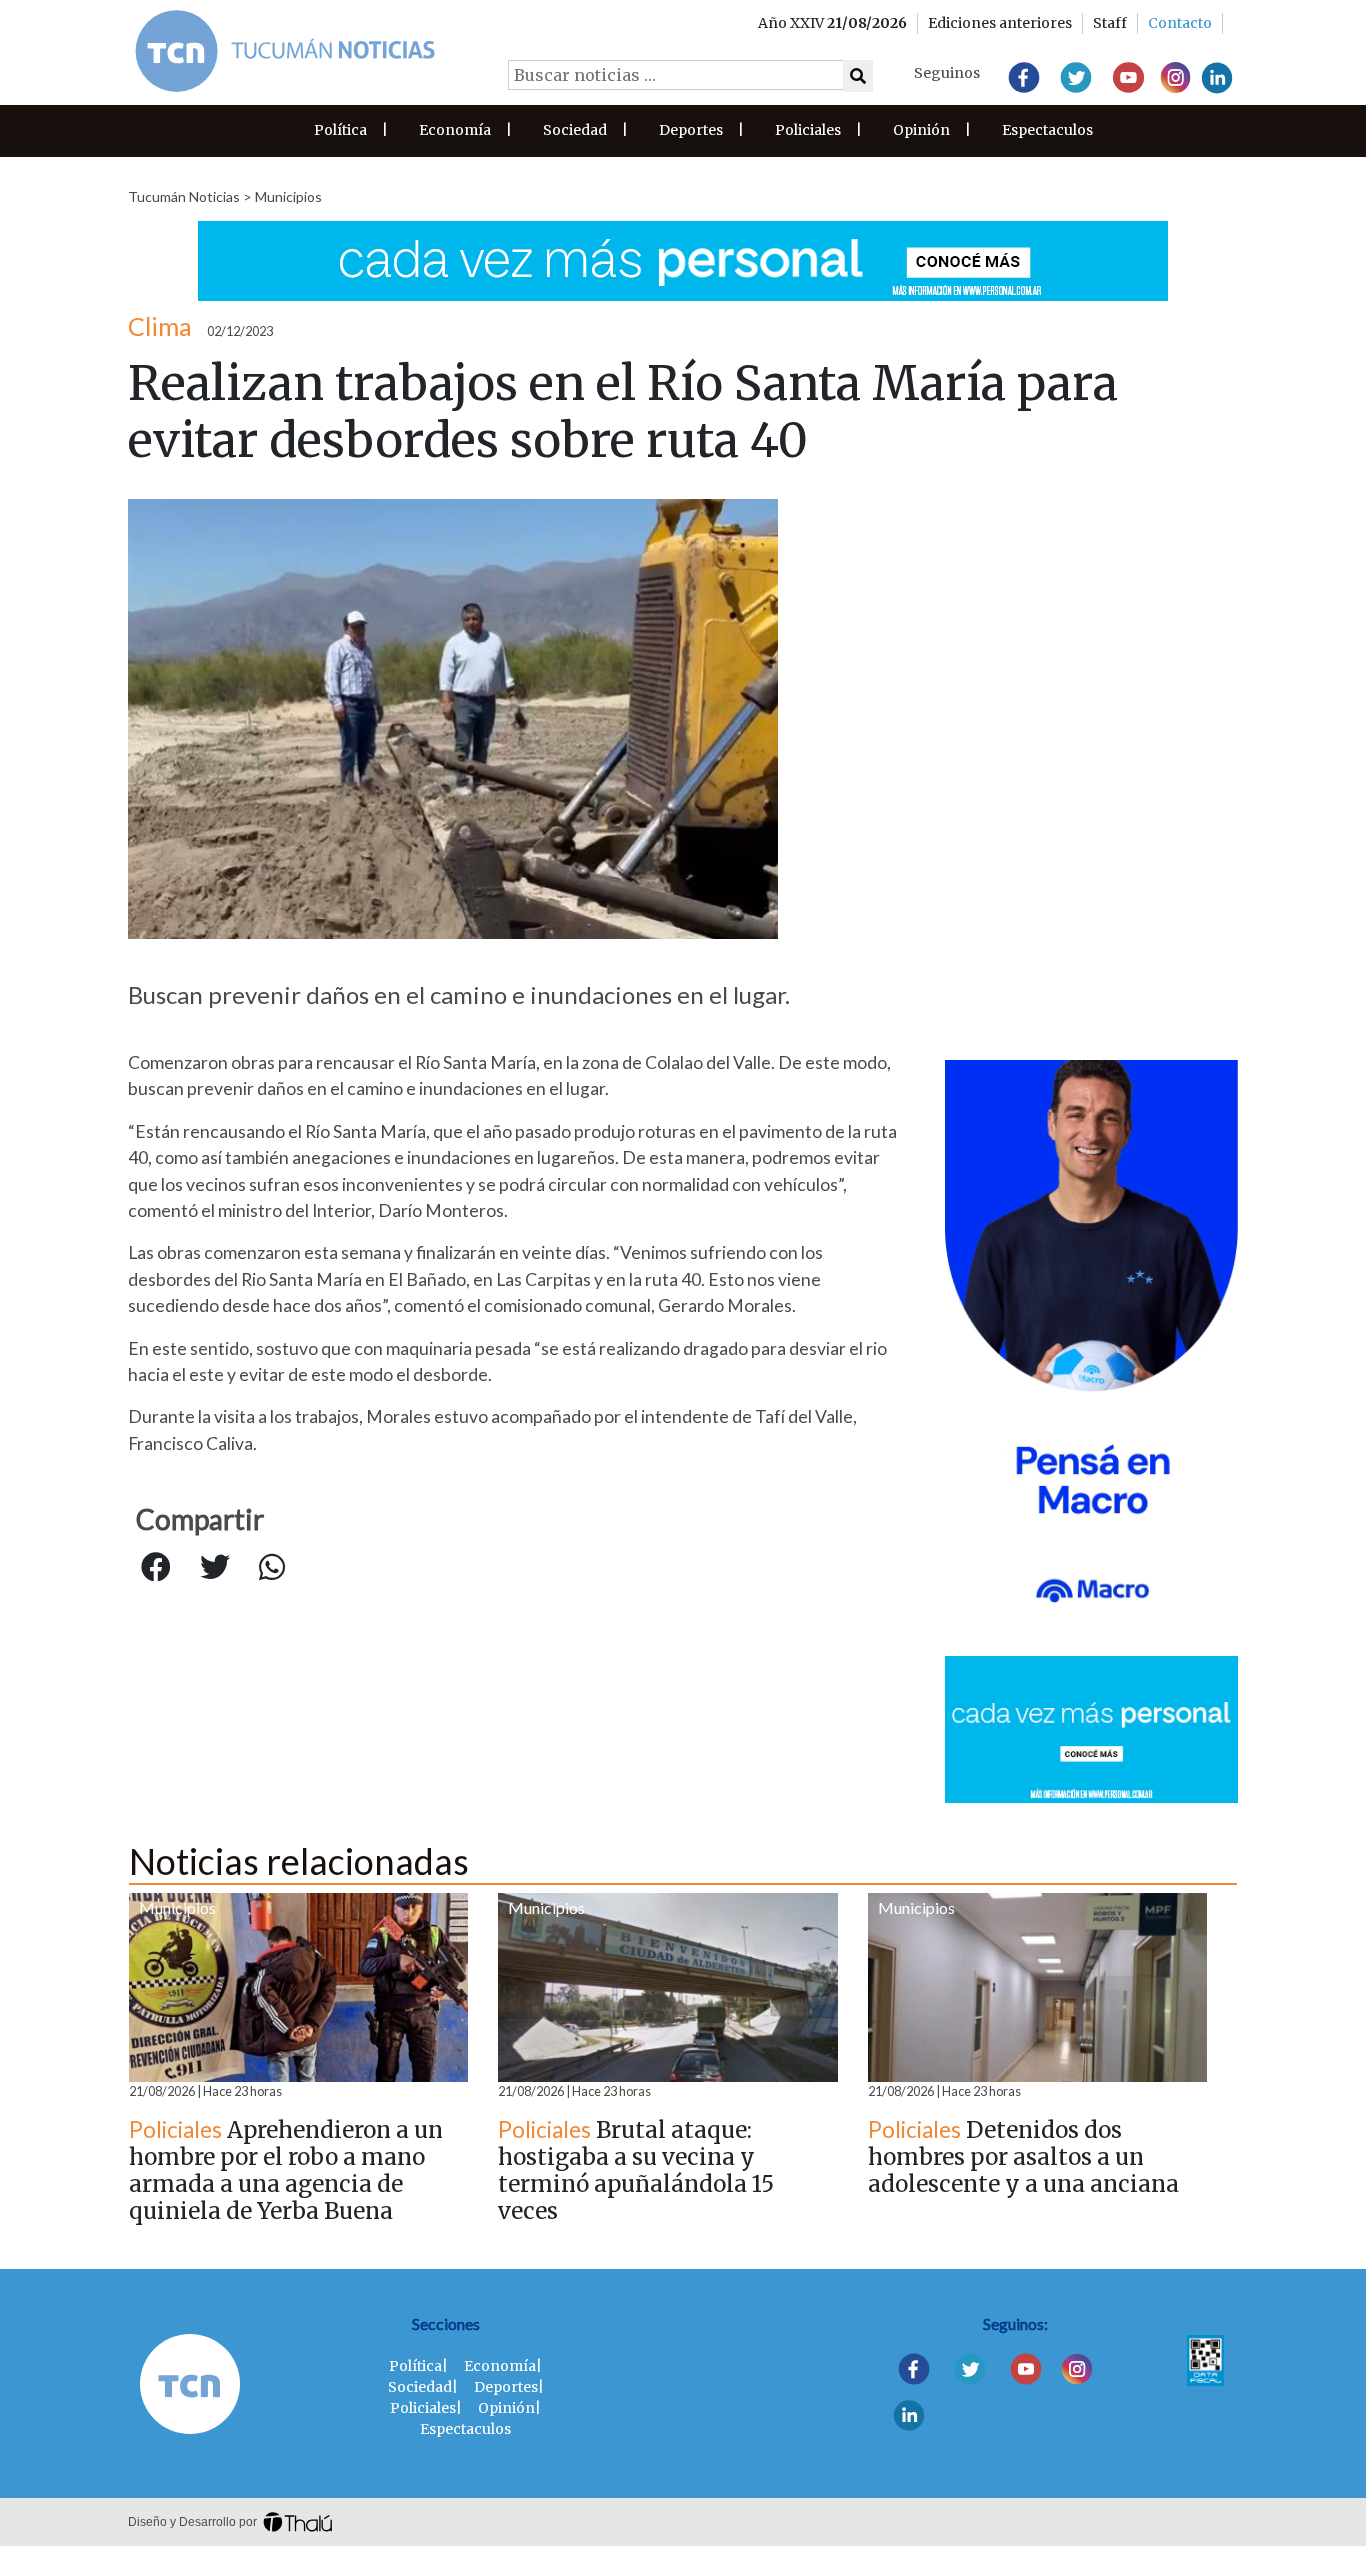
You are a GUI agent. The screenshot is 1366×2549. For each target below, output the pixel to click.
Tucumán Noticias (184, 196)
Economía (455, 130)
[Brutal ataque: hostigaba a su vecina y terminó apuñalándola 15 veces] (667, 1987)
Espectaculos (1047, 130)
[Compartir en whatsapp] (272, 1568)
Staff (1110, 23)
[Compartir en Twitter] (215, 1568)
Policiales (808, 130)
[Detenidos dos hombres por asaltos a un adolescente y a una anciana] (1037, 1987)
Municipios (288, 196)
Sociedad (575, 130)
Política (340, 130)
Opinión (921, 130)
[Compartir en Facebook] (156, 1568)
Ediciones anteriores (1000, 23)
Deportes (691, 130)
